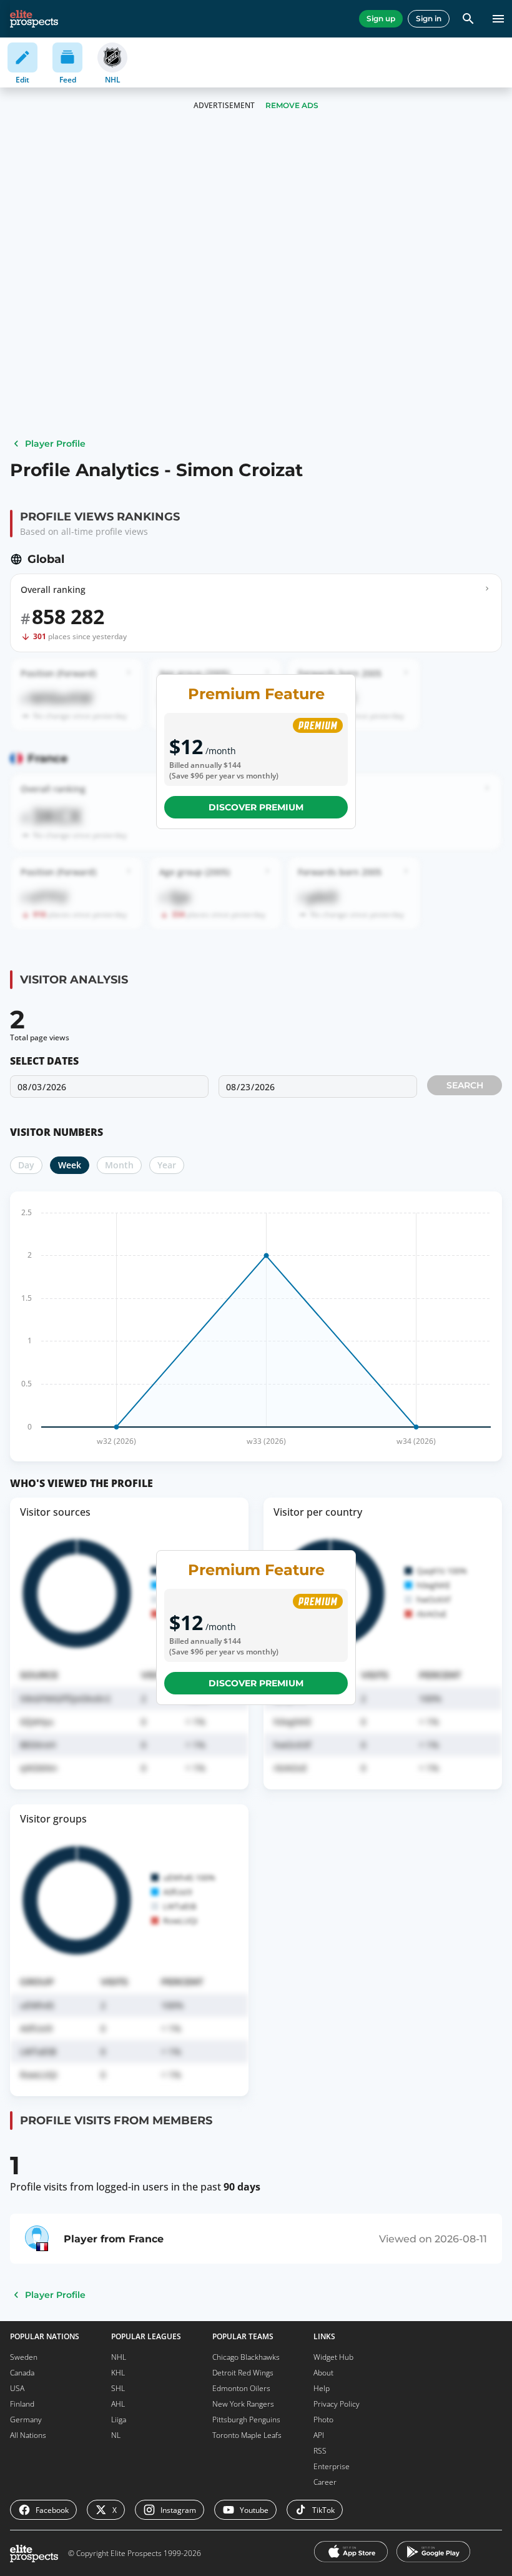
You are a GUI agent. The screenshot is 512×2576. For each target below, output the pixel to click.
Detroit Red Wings (243, 2373)
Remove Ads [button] (292, 105)
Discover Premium (256, 807)
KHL (118, 2373)
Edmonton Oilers (241, 2388)
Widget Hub (333, 2357)
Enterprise (332, 2466)
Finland (22, 2404)
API (319, 2435)
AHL (118, 2404)
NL (116, 2435)
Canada (22, 2373)
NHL (119, 2357)
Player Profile (55, 444)
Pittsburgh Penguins (246, 2419)
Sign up (381, 18)
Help (322, 2388)
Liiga (119, 2419)
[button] (256, 1093)
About (323, 2373)
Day (26, 1165)
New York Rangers (243, 2404)
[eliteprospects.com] (34, 19)
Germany (26, 2419)
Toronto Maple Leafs (247, 2435)
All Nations (28, 2435)
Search (465, 1085)
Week (70, 1165)
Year (167, 1165)
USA (17, 2388)
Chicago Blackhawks (246, 2357)
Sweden (24, 2357)
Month (119, 1165)
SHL (118, 2388)
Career (325, 2482)
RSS (320, 2451)
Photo (323, 2419)
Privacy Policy (337, 2404)
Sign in (429, 18)
